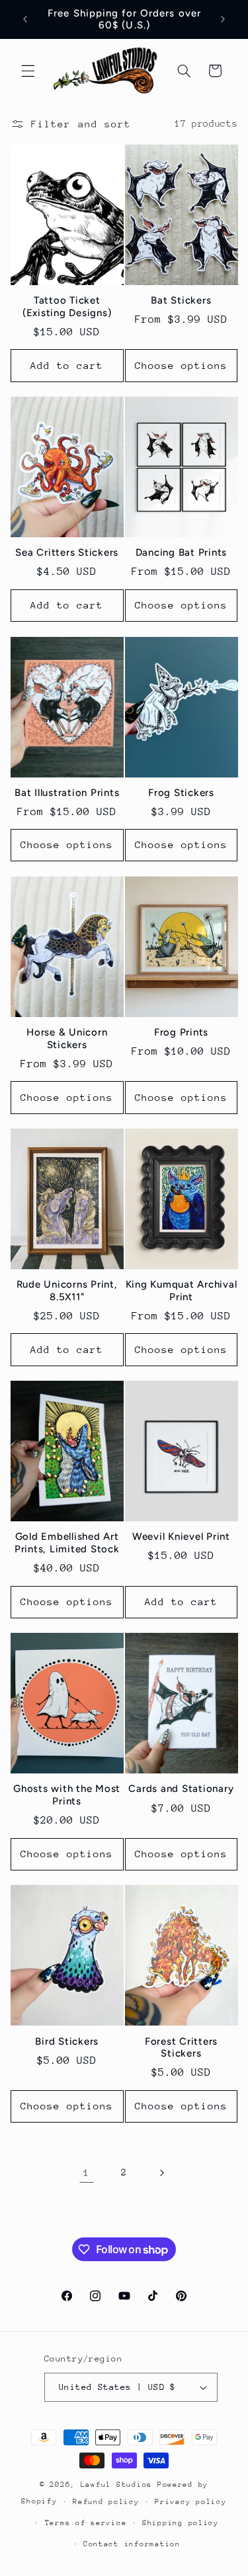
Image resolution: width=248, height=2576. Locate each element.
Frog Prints (181, 1032)
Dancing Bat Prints (182, 552)
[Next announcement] (223, 19)
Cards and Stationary (181, 1789)
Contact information (132, 2544)
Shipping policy (181, 2523)
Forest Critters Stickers (181, 2048)
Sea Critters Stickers (67, 552)
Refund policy (106, 2502)
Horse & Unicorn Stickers (67, 1039)
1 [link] (87, 2172)
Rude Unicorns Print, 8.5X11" (67, 1291)
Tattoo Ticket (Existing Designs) (67, 307)
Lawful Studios (119, 2485)
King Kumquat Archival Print (182, 1291)
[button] (28, 71)
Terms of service (86, 2523)
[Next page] (161, 2173)
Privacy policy (190, 2502)
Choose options (182, 365)
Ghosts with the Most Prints (67, 1795)
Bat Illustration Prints (67, 793)
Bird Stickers (67, 2041)
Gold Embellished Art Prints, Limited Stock (67, 1543)
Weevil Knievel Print (181, 1536)
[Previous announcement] (25, 19)
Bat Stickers (181, 300)
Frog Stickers (181, 793)
